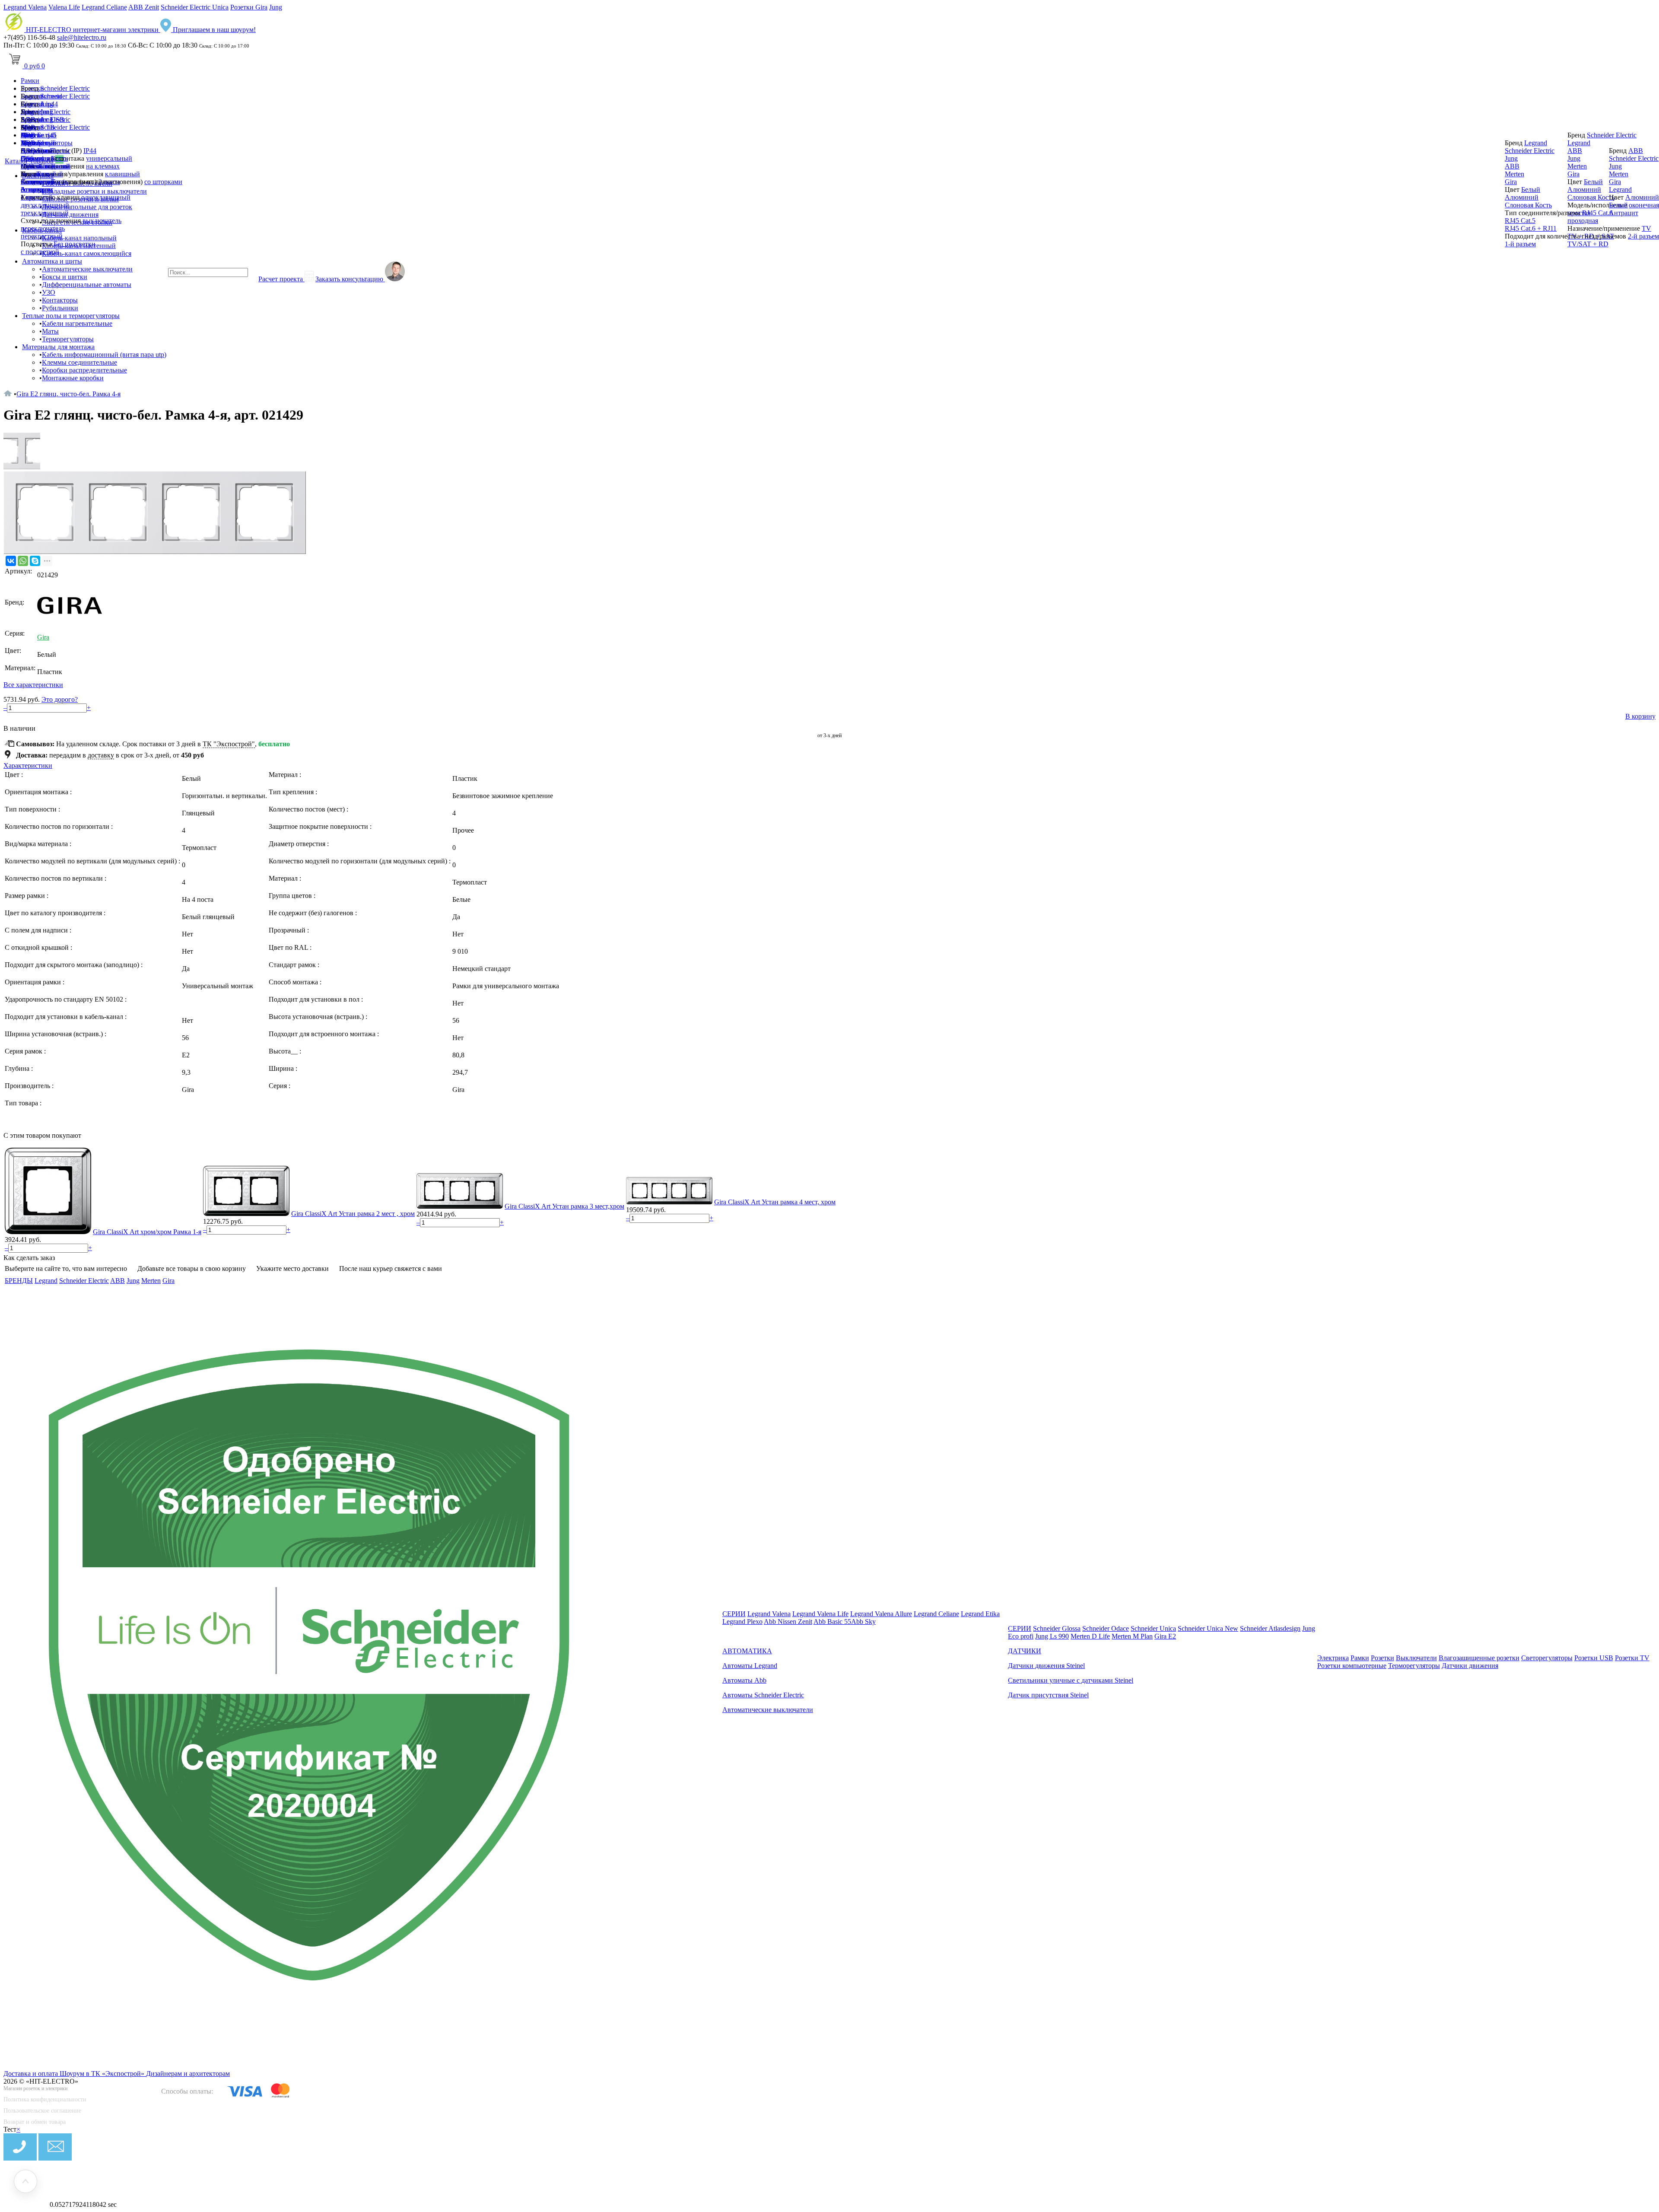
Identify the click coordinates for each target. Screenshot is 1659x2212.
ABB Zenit (144, 7)
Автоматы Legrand (750, 1666)
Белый (47, 174)
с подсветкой (40, 252)
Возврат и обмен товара (35, 2122)
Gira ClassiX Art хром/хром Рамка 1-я (147, 1232)
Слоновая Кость (1528, 205)
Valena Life (64, 7)
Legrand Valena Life (820, 1614)
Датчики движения (1470, 1666)
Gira (27, 158)
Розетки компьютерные (1352, 1666)
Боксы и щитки (65, 277)
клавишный (122, 174)
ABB (28, 151)
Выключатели (1416, 1658)
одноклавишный (106, 197)
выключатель (102, 221)
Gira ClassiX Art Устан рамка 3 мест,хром (564, 1206)
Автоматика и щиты (52, 261)
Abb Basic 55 (832, 1622)
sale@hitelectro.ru (82, 37)
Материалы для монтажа (58, 347)
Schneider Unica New (1208, 1628)
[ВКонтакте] (11, 561)
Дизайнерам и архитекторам (188, 2074)
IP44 (90, 151)
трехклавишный (45, 213)
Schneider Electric (65, 88)
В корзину (1640, 716)
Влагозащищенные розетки (1479, 1658)
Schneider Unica (1153, 1628)
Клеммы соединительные (79, 362)
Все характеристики (33, 685)
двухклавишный (45, 205)
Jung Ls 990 (1052, 1636)
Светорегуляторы (1547, 1658)
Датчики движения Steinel (1046, 1666)
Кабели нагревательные (77, 323)
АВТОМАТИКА (747, 1651)
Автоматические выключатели (87, 269)
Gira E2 (1165, 1636)
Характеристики (28, 765)
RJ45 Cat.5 (1520, 221)
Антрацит (35, 189)
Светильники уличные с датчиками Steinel (1071, 1680)
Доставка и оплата (32, 2074)
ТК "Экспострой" (229, 744)
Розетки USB (1594, 1658)
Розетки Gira (249, 7)
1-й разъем (1520, 244)
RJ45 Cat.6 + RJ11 (1531, 228)
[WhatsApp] (23, 561)
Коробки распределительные (84, 370)
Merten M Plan (1132, 1636)
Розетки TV (1632, 1658)
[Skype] (35, 561)
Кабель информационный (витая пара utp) (104, 355)
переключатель (43, 228)
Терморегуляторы (68, 339)
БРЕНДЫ (19, 1281)
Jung (276, 7)
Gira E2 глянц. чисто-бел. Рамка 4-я (68, 394)
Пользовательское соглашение (42, 2111)
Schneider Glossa (1057, 1628)
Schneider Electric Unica (195, 7)
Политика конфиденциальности (45, 2099)
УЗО (49, 292)
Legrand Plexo (742, 1622)
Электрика (1333, 1658)
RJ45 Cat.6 (1597, 213)
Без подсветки (75, 244)
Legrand (32, 143)
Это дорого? (60, 699)
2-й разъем (1643, 236)
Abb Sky (863, 1622)
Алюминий (38, 182)
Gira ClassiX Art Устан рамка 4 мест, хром (775, 1202)
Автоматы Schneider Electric (763, 1695)
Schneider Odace (1106, 1628)
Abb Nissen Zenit (788, 1622)
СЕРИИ (734, 1614)
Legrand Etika (980, 1614)
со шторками (163, 182)
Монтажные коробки (73, 378)
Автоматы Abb (744, 1680)
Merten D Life (1090, 1636)
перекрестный (42, 236)
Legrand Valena (25, 7)
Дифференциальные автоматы (87, 285)
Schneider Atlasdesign (1270, 1628)
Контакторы (60, 300)
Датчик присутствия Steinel (1048, 1695)
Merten (30, 166)
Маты (50, 331)
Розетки (1382, 1658)
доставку (101, 755)
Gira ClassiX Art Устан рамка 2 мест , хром (353, 1214)
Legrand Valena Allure (881, 1614)
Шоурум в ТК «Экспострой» (103, 2074)
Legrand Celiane (104, 7)
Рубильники (60, 308)
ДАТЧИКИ (1025, 1651)
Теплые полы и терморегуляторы (71, 316)
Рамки (30, 81)
